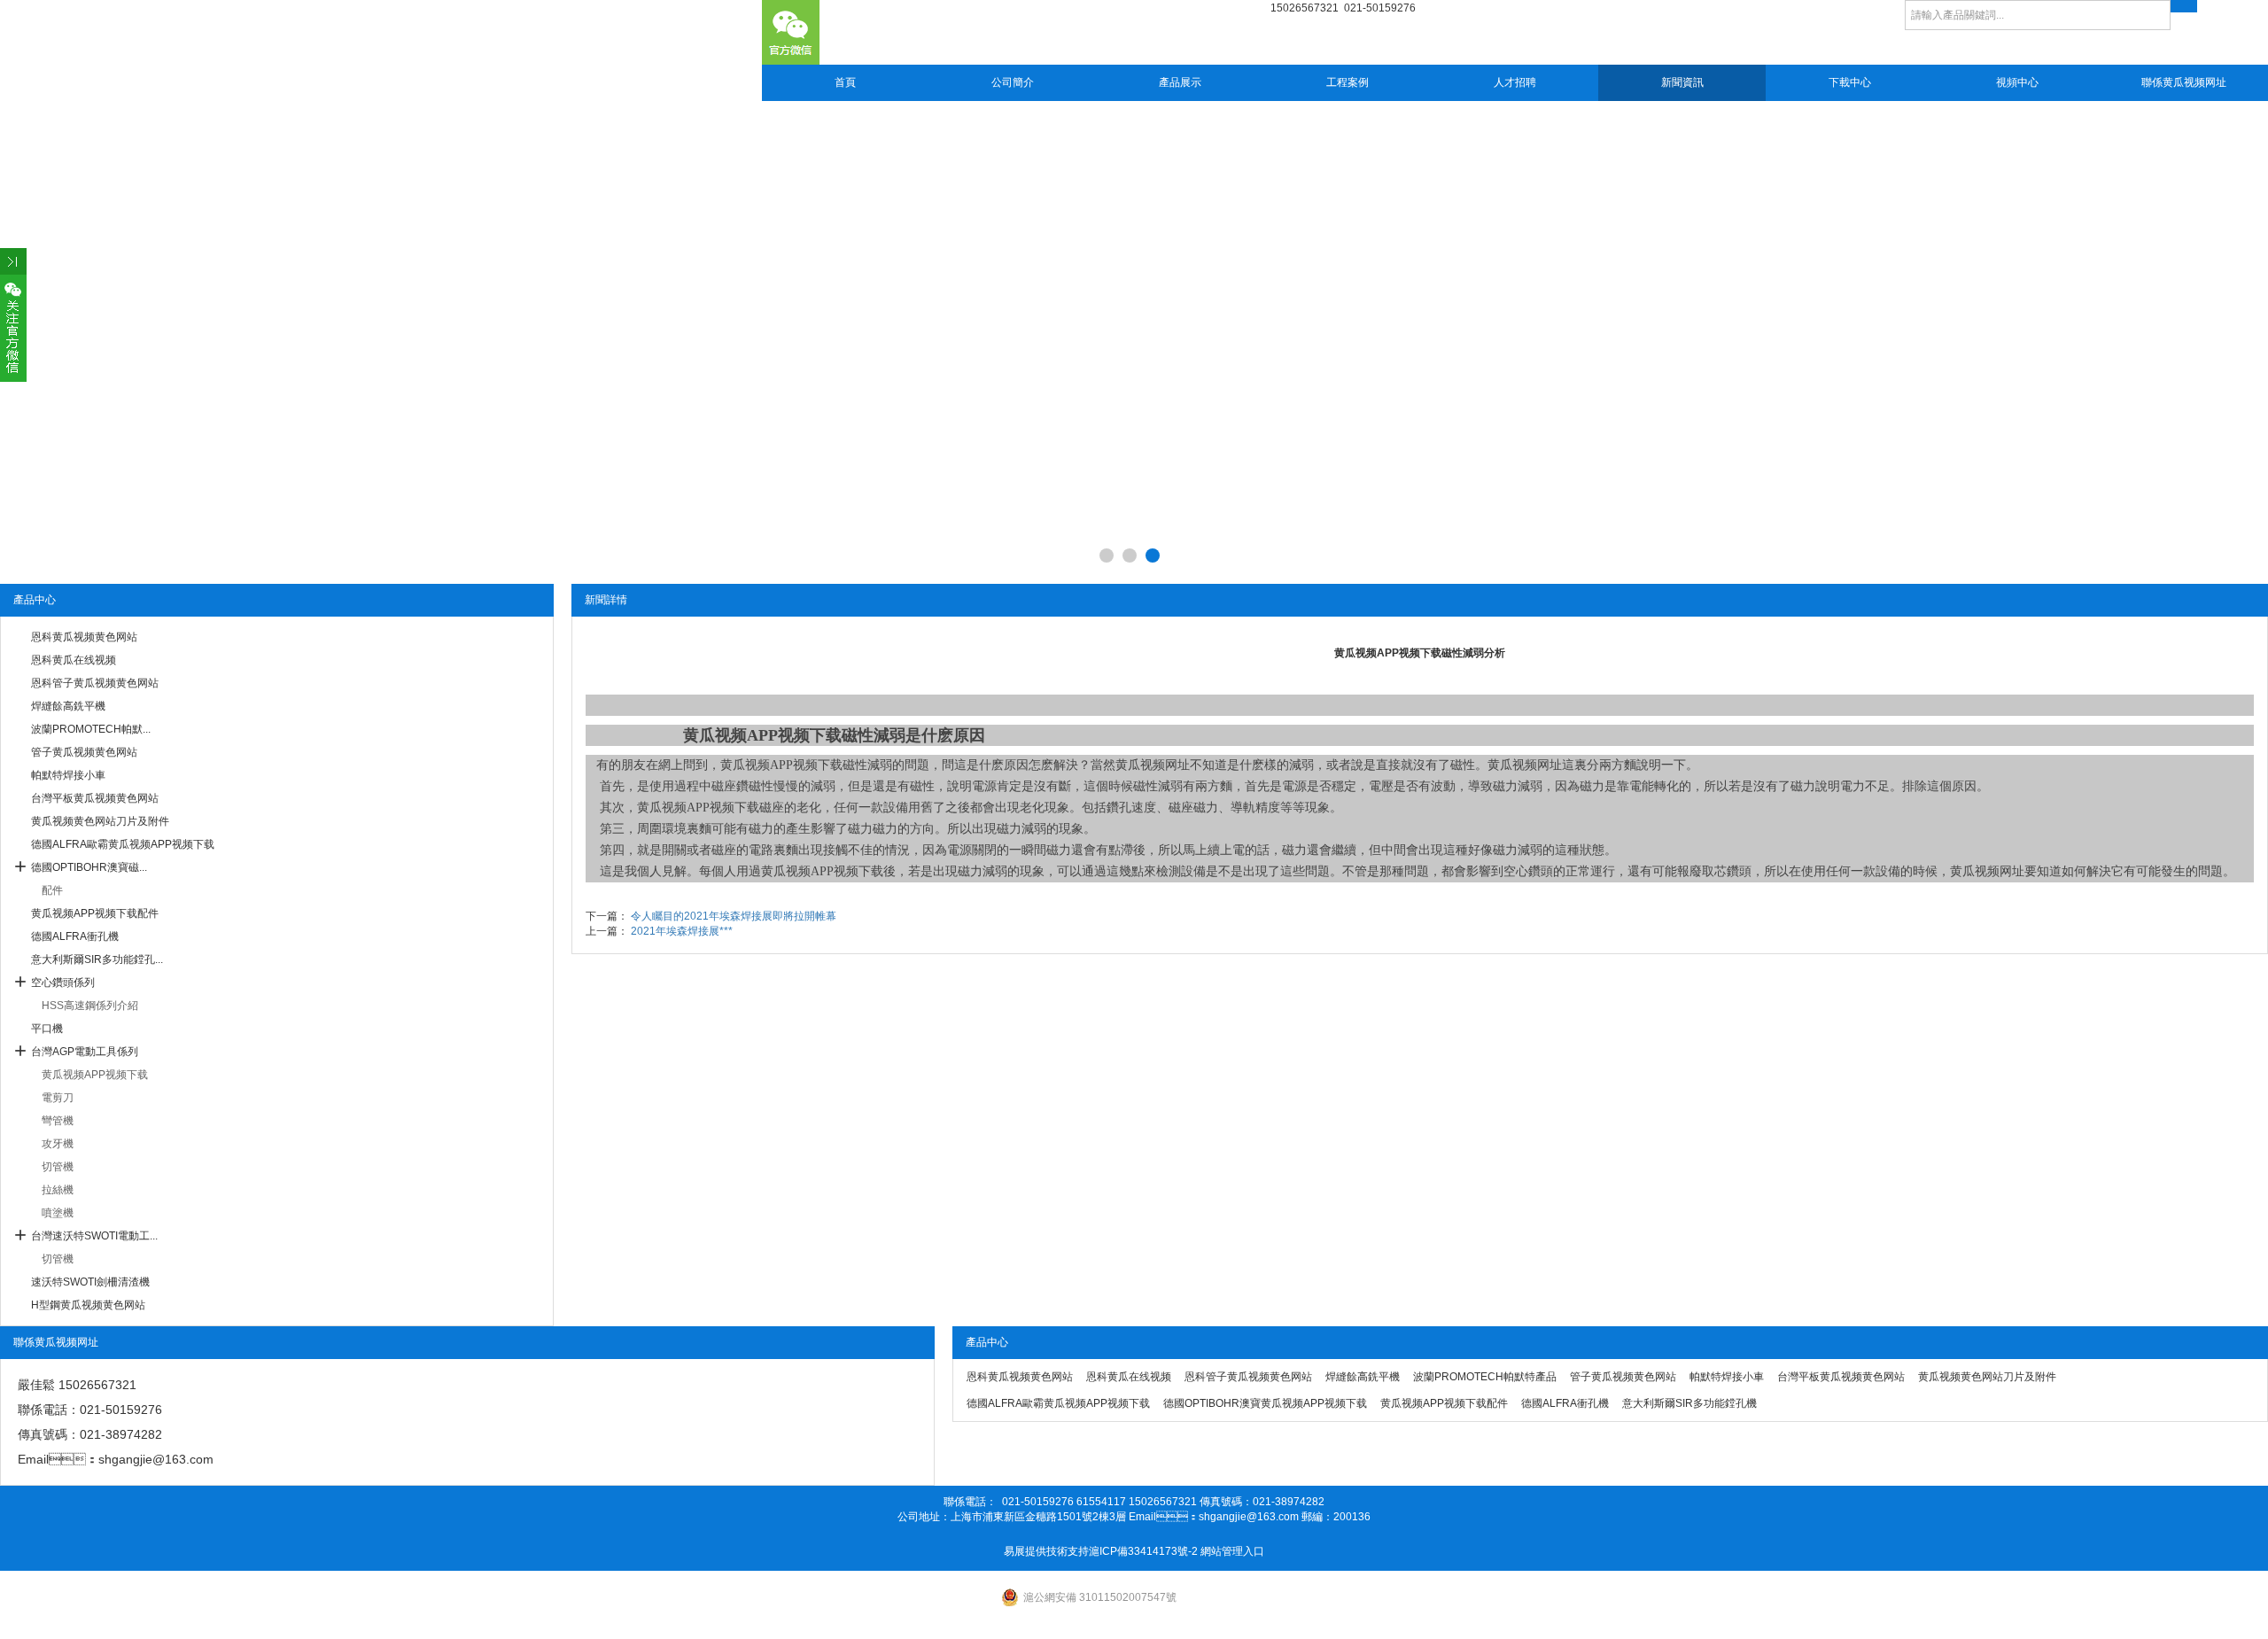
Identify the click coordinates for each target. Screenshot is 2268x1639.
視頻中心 (2017, 82)
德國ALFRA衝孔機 (75, 936)
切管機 (58, 1167)
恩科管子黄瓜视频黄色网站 (95, 683)
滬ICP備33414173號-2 (1143, 1551)
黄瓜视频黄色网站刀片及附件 (100, 821)
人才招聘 (1515, 82)
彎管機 (58, 1121)
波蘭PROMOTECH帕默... (91, 729)
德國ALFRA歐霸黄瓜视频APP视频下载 (123, 844)
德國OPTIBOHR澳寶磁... (89, 867)
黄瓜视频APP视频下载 (95, 1075)
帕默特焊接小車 (68, 775)
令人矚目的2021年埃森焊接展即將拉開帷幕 (734, 916)
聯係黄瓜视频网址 (2184, 82)
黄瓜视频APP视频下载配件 (95, 913)
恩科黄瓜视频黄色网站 (84, 637)
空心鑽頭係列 (63, 983)
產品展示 (1180, 82)
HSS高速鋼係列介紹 (90, 1006)
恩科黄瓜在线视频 (74, 660)
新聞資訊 (1682, 82)
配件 (52, 890)
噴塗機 (58, 1213)
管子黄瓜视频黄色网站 (84, 752)
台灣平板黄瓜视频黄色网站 (95, 798)
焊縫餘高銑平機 (68, 706)
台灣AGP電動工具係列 (85, 1052)
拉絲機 (58, 1190)
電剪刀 (58, 1098)
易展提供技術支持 (1046, 1551)
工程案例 (1348, 82)
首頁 (845, 82)
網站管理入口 (1232, 1551)
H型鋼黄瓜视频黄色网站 (88, 1305)
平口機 (47, 1029)
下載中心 (1850, 82)
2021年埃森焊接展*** (682, 931)
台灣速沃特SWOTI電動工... (94, 1236)
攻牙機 (58, 1144)
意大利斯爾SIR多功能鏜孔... (97, 959)
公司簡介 (1013, 82)
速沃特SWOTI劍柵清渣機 (90, 1282)
